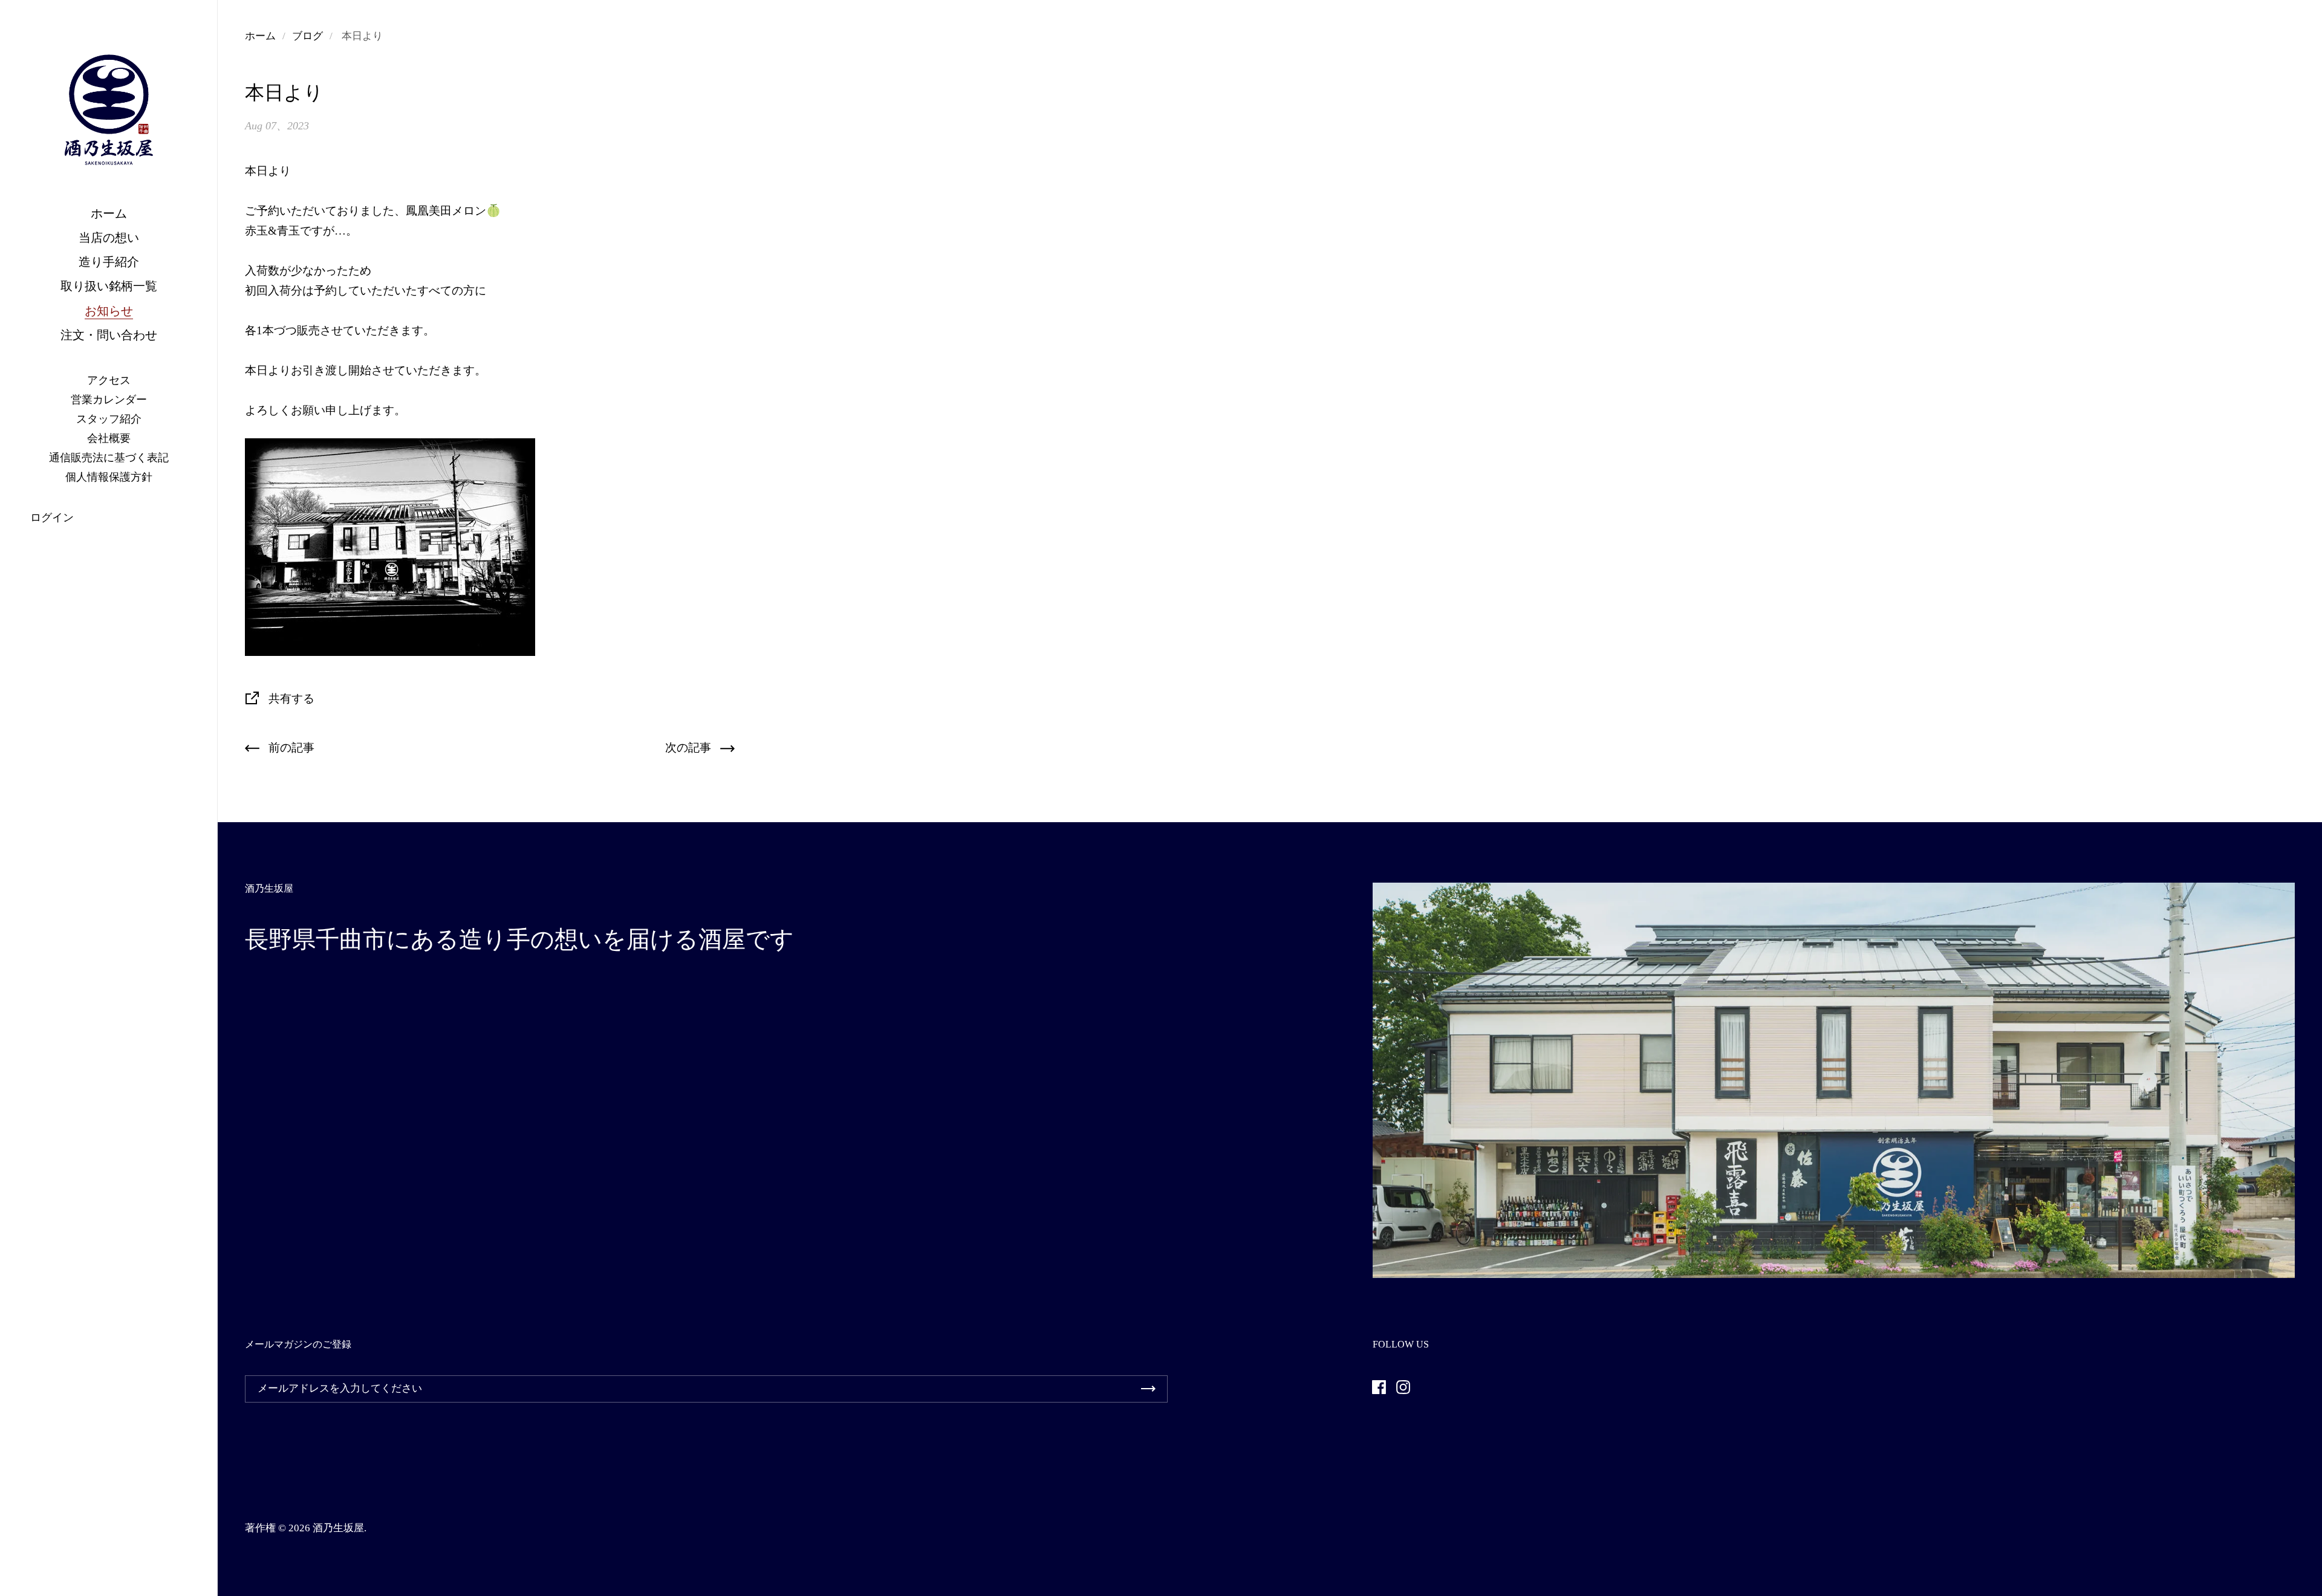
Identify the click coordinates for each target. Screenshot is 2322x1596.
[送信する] (1148, 1389)
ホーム (260, 36)
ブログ (307, 36)
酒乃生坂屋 (338, 1528)
